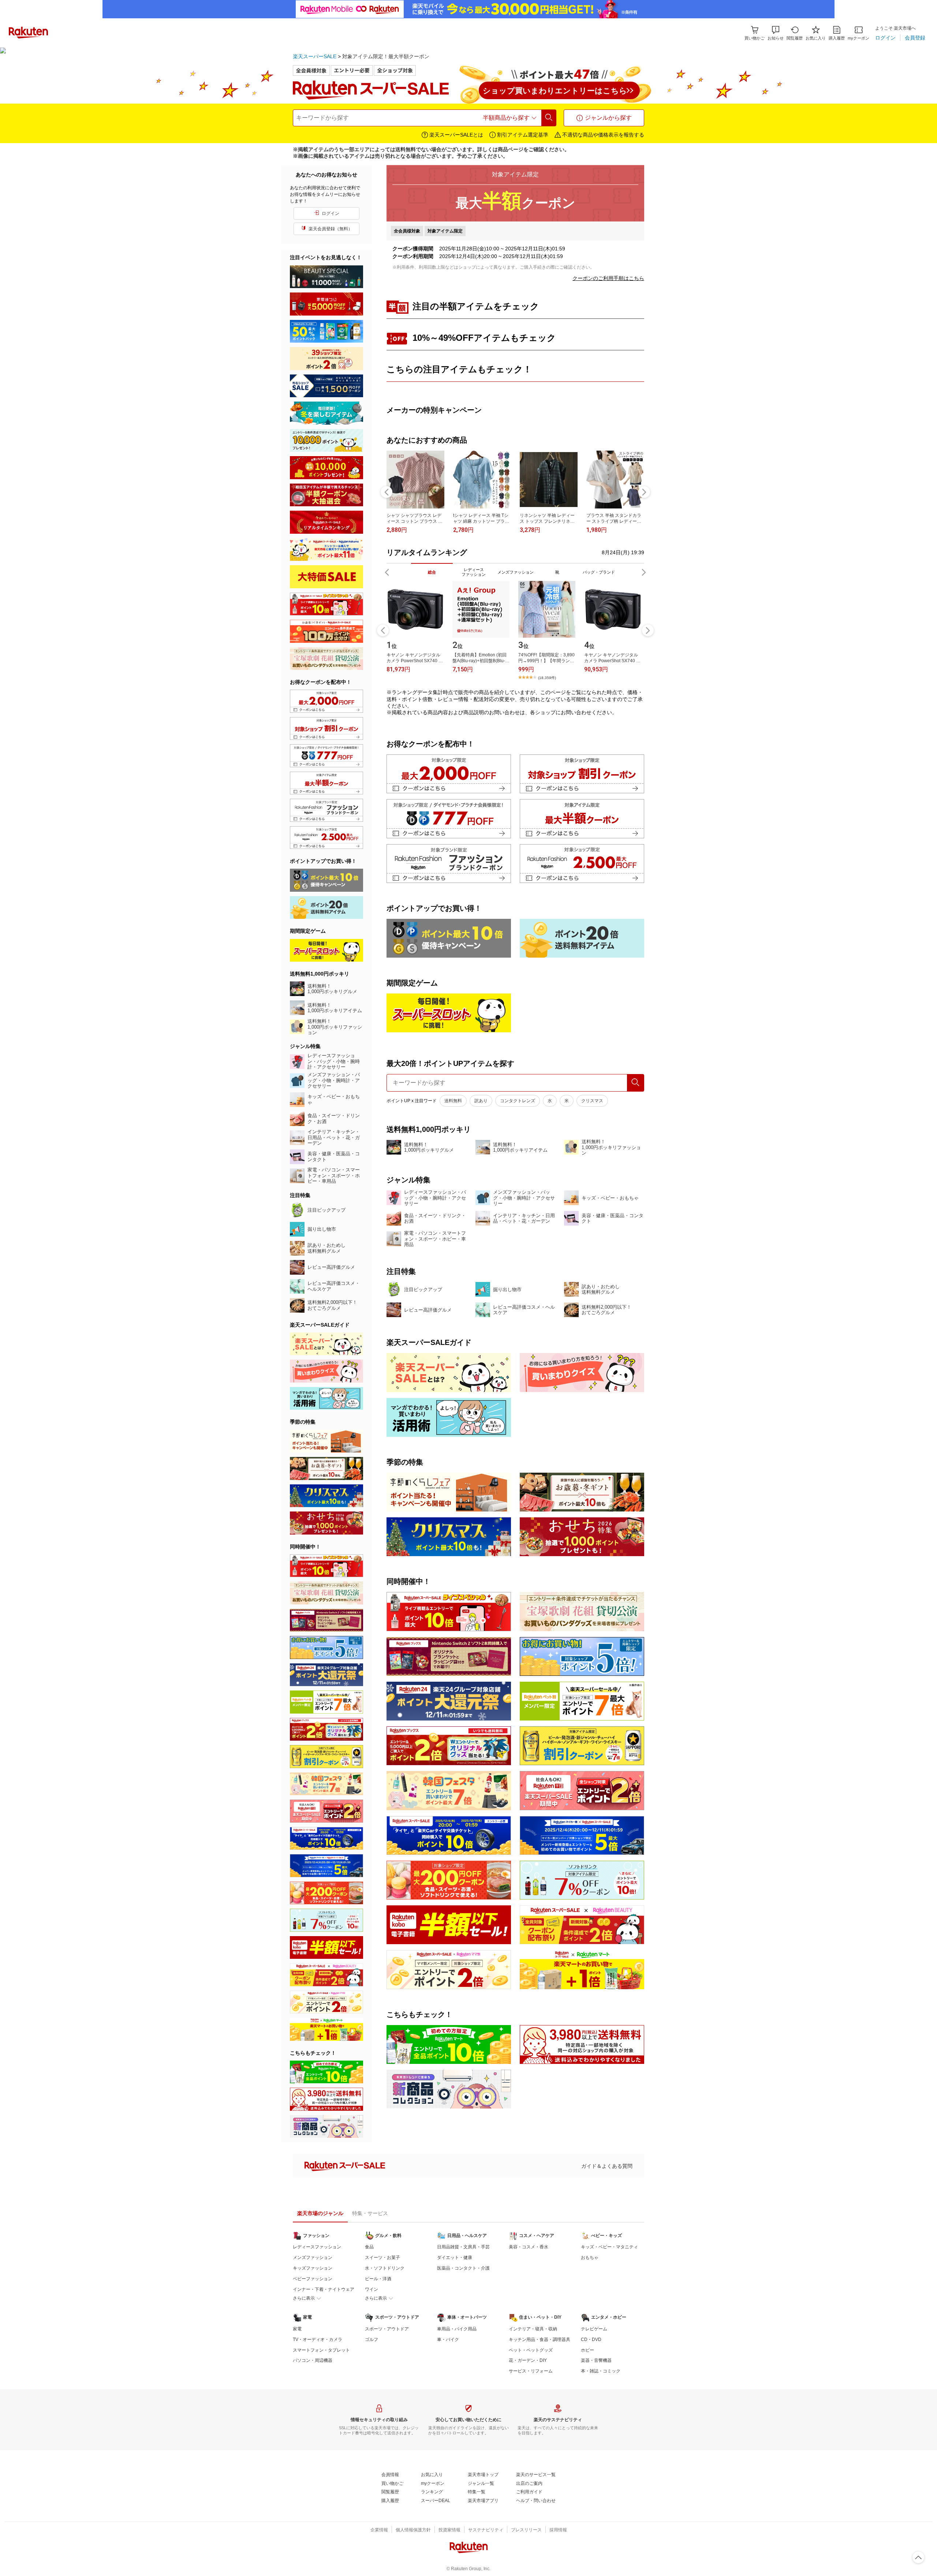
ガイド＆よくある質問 (607, 2166)
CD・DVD (591, 2340)
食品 (369, 2247)
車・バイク (448, 2340)
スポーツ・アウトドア (387, 2329)
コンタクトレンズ (518, 1101)
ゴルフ (372, 2340)
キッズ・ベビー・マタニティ (609, 2247)
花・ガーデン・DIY (528, 2360)
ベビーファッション (313, 2279)
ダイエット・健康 (455, 2258)
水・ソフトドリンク (385, 2268)
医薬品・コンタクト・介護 (463, 2268)
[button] (776, 33)
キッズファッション (313, 2268)
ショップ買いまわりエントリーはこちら (555, 91)
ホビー (587, 2350)
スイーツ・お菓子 (382, 2258)
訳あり (481, 1101)
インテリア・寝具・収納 (533, 2329)
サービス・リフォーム (531, 2371)
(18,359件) (547, 678)
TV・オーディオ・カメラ (318, 2340)
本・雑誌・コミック (601, 2371)
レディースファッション (317, 2247)
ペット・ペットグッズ (531, 2350)
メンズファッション (313, 2258)
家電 (297, 2329)
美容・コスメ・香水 (529, 2247)
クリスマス (592, 1101)
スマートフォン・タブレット (321, 2350)
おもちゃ (590, 2258)
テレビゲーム (594, 2329)
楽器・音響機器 (596, 2360)
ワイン (372, 2289)
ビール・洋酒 (378, 2279)
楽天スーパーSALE (315, 56)
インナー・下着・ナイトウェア (324, 2289)
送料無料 (453, 1101)
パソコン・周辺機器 (313, 2360)
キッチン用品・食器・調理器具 (540, 2340)
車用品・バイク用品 (457, 2329)
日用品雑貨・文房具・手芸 (463, 2247)
